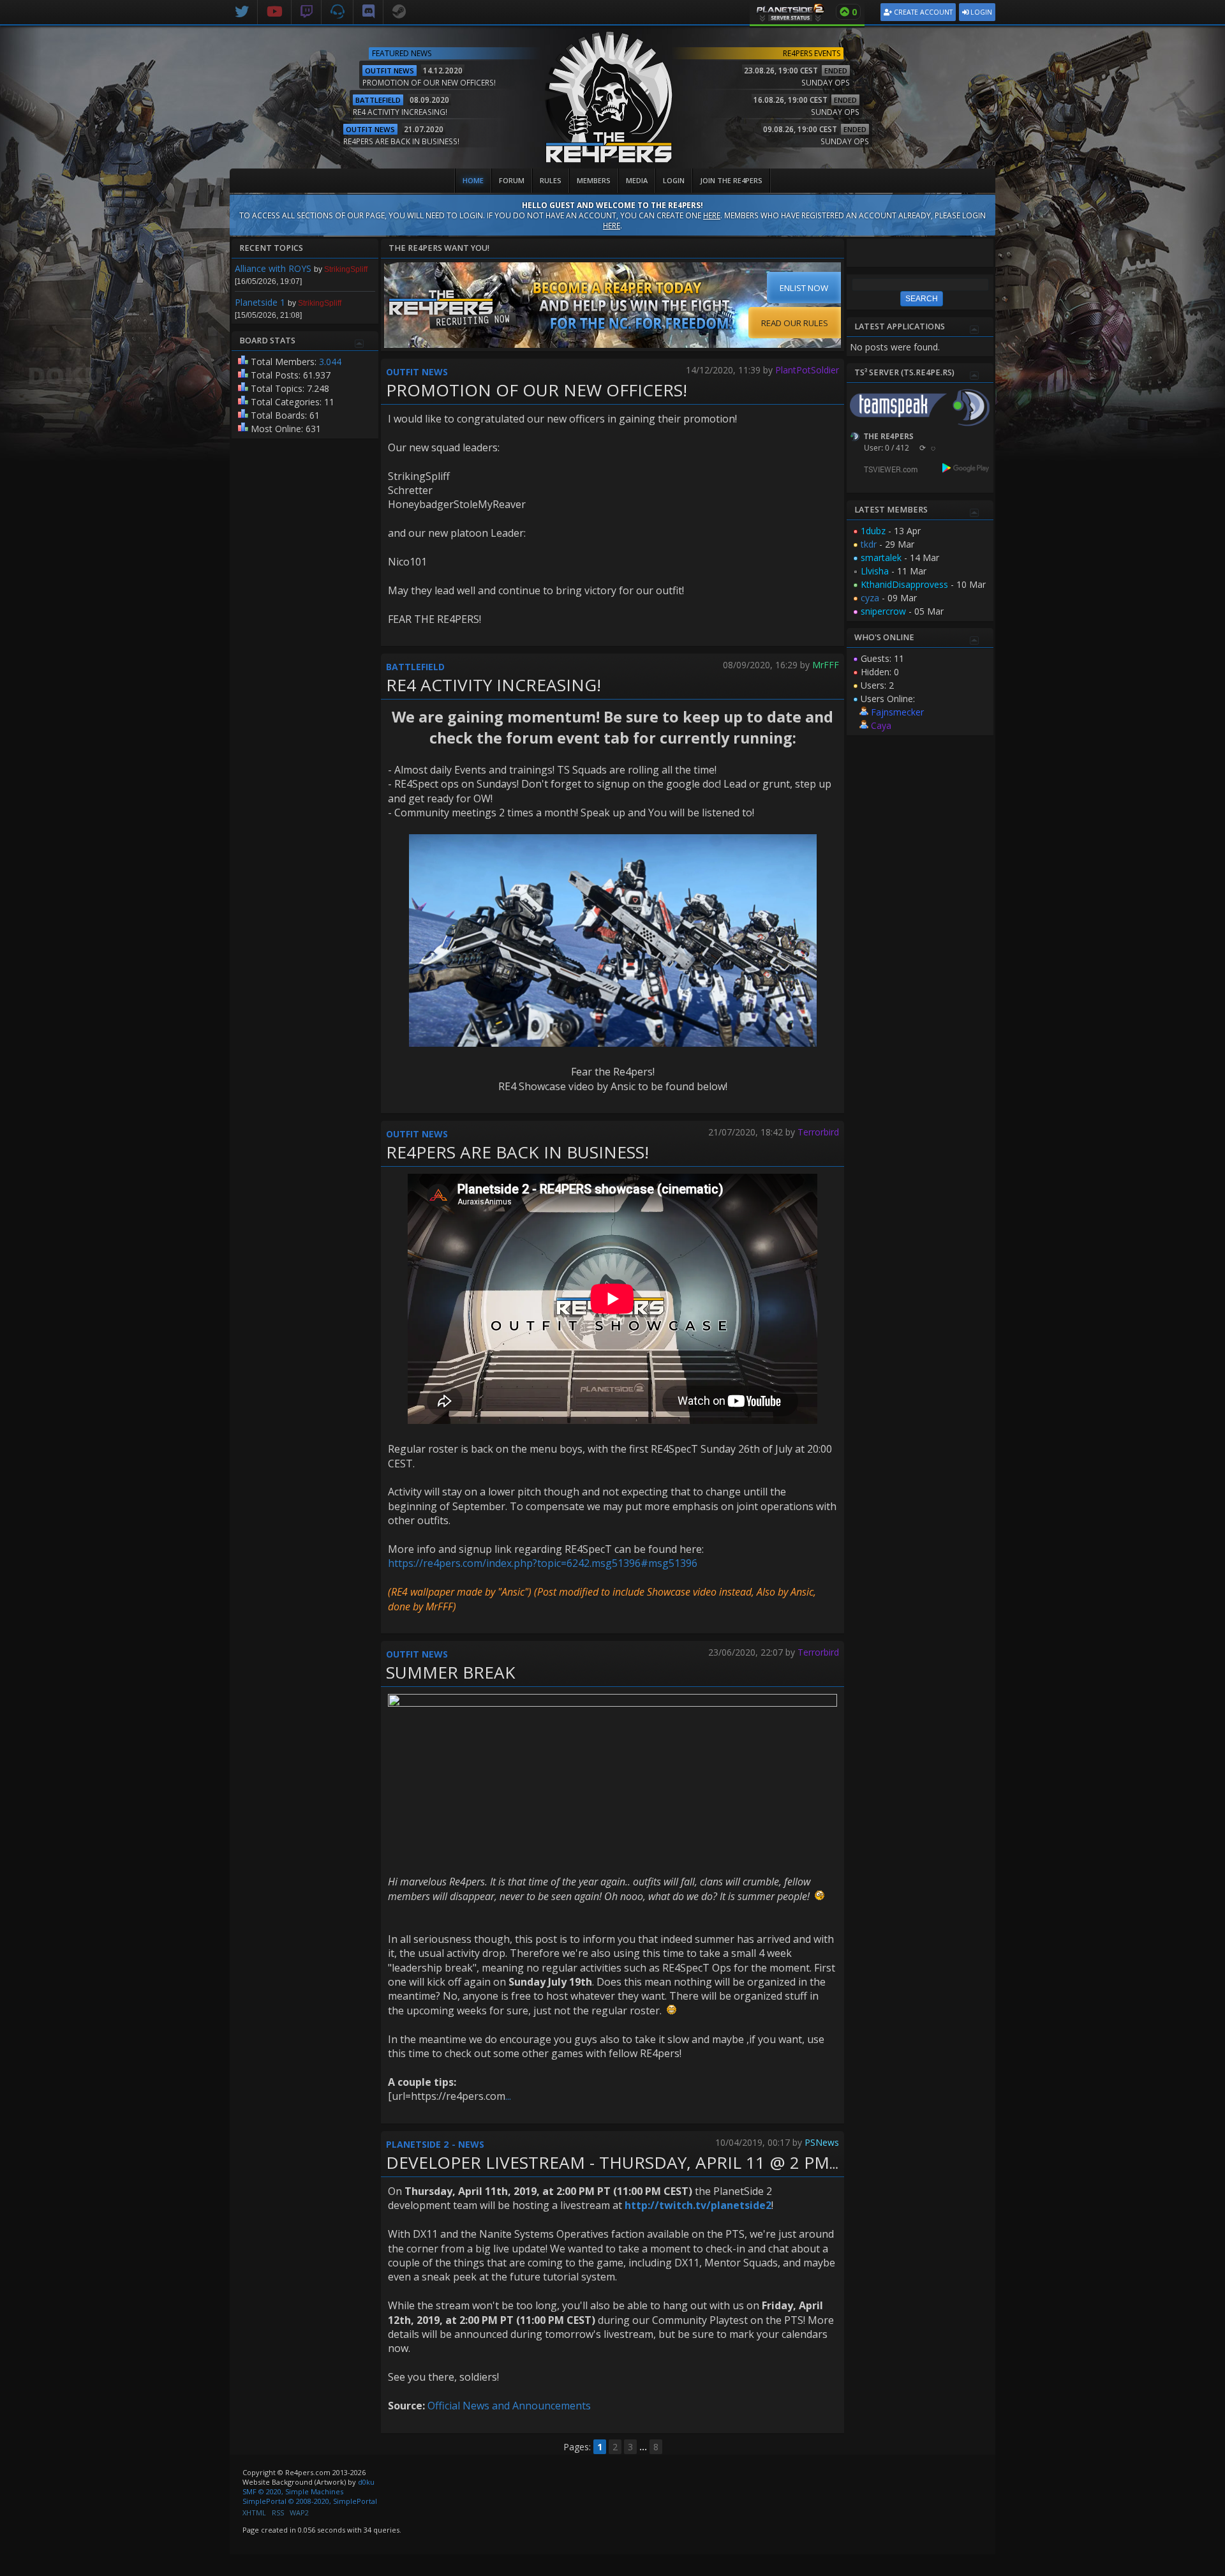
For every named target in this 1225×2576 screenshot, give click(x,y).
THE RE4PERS (889, 436)
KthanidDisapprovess (904, 584)
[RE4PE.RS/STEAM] (399, 10)
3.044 (330, 362)
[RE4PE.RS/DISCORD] (368, 10)
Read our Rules (795, 323)
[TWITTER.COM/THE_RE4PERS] (242, 10)
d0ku (366, 2482)
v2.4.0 (986, 163)
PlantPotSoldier (807, 370)
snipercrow (883, 611)
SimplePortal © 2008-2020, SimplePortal (310, 2501)
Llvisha (875, 571)
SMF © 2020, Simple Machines (293, 2491)
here (712, 215)
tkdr (869, 544)
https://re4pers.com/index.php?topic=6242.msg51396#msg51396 (543, 1563)
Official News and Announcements (509, 2406)
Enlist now (804, 288)
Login (980, 12)
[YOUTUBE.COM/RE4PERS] (275, 10)
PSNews (822, 2142)
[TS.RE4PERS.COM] (338, 10)
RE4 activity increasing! (494, 685)
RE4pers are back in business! (517, 1152)
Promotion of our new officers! (537, 390)
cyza (870, 598)
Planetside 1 (260, 302)
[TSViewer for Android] (966, 469)
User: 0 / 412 (887, 448)
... (508, 2096)
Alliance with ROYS (273, 268)
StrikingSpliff (346, 269)
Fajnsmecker (897, 712)
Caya (881, 725)
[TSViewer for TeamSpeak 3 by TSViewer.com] (886, 471)
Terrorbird (818, 1132)
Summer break (451, 1672)
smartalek (881, 558)
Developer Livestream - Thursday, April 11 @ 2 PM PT (620, 2162)
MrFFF (826, 665)
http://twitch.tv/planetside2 (698, 2205)
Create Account (922, 12)
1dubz (873, 531)
